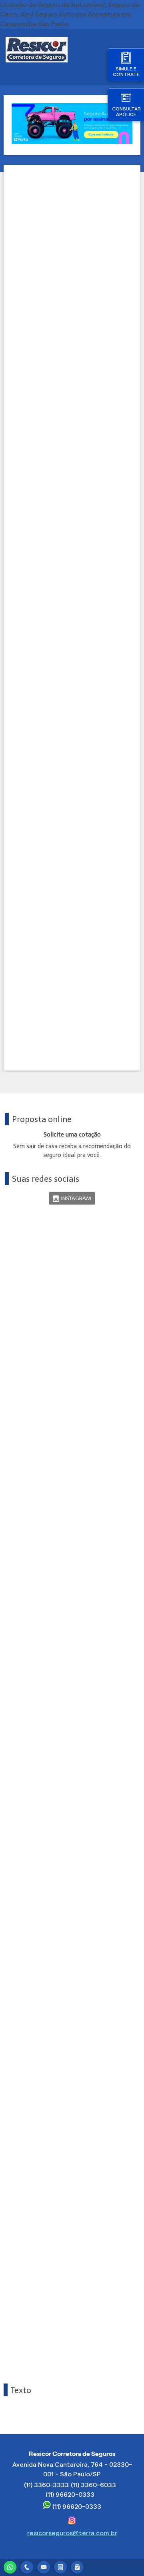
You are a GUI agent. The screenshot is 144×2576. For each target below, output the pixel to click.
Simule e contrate (126, 71)
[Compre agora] (77, 2566)
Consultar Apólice (126, 111)
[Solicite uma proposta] (60, 2566)
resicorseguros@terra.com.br (72, 2533)
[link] (72, 1198)
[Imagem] (72, 142)
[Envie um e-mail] (44, 2566)
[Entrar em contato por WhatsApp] (10, 2566)
